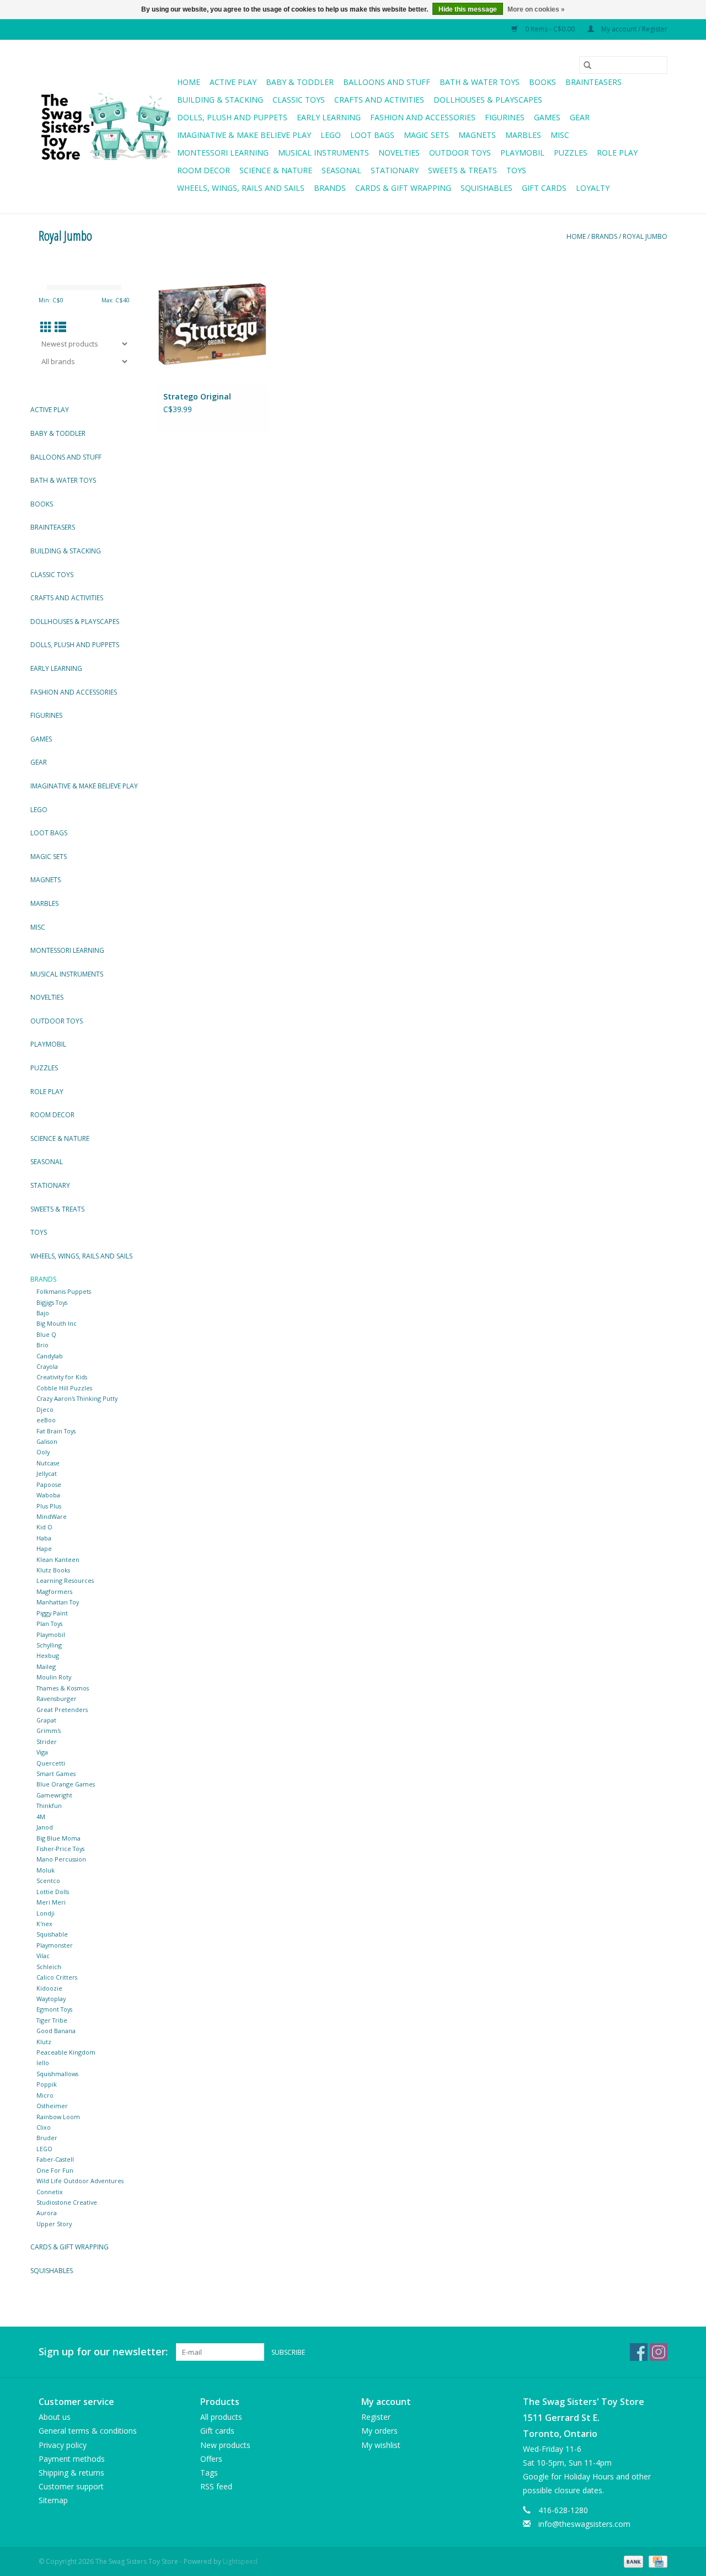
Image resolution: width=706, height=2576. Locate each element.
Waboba (48, 1495)
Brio (42, 1345)
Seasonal (341, 170)
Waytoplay (51, 1999)
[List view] (60, 327)
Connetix (50, 2192)
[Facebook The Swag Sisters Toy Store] (639, 2352)
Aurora (47, 2213)
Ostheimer (52, 2106)
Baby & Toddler (300, 82)
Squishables (486, 188)
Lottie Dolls (53, 1892)
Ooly (43, 1452)
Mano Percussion (61, 1859)
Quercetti (51, 1763)
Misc (560, 135)
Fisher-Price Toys (60, 1849)
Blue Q (46, 1334)
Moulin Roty (54, 1677)
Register (376, 2417)
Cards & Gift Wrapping (403, 188)
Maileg (46, 1666)
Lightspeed (240, 2561)
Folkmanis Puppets (64, 1291)
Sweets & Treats (462, 170)
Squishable (52, 1934)
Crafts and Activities (379, 100)
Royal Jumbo (645, 236)
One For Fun (55, 2170)
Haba (44, 1538)
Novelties (399, 153)
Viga (42, 1752)
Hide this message (468, 9)
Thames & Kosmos (63, 1688)
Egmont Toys (54, 2009)
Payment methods (72, 2459)
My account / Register (633, 29)
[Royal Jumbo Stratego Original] (212, 324)
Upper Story (54, 2224)
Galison (47, 1441)
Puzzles (571, 153)
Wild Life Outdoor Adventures (80, 2181)
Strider (47, 1742)
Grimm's (49, 1730)
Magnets (477, 135)
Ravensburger (57, 1698)
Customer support (71, 2486)
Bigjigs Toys (52, 1302)
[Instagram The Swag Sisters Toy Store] (659, 2352)
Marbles (523, 135)
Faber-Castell (55, 2159)
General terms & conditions (88, 2431)
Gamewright (54, 1795)
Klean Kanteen (58, 1559)
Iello (43, 2063)
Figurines (505, 117)
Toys (516, 170)
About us (55, 2417)
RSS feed (216, 2486)
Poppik (47, 2084)
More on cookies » (536, 9)
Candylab (50, 1356)
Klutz (44, 2042)
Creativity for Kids (62, 1377)
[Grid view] (46, 327)
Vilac (43, 1956)
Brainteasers (593, 82)
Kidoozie (49, 1988)
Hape (44, 1548)
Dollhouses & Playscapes (488, 100)
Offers (211, 2459)
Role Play (617, 153)
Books (542, 82)
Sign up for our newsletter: (103, 2352)
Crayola (47, 1366)
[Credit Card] (656, 2561)
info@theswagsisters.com (584, 2524)
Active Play (233, 82)
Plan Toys (49, 1623)
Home (189, 82)
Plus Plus (49, 1506)
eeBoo (46, 1420)
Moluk (46, 1870)
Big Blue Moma (58, 1838)
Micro (45, 2095)
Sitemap (53, 2500)
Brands (330, 188)
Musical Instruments (323, 153)
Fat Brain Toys (56, 1431)
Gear (580, 117)
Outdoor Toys (460, 153)
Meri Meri (51, 1902)
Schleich (49, 1967)
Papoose (49, 1484)
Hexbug (48, 1655)
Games (547, 117)
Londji (46, 1913)
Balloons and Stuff (387, 82)
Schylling (49, 1645)
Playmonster (55, 1945)
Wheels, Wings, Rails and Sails (241, 188)
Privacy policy (63, 2445)
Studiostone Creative (67, 2202)
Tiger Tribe (52, 2020)
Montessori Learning (223, 153)
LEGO (44, 2149)
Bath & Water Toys (480, 82)
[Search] (587, 65)
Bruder (47, 2138)
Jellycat (47, 1473)
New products (225, 2445)
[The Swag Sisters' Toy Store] (106, 127)
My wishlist (381, 2445)
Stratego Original (197, 396)
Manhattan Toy (58, 1602)
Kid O (44, 1527)
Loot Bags (372, 135)
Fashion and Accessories (423, 117)
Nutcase (48, 1463)
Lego (331, 135)
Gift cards (544, 188)
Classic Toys (299, 100)
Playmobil (522, 153)
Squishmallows (57, 2074)
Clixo (44, 2127)
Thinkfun (49, 1806)
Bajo (43, 1313)
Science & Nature (276, 170)
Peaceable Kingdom (66, 2052)
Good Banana (56, 2031)
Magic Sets (426, 135)
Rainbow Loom (58, 2117)
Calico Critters (57, 1977)
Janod (45, 1827)
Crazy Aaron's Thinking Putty (77, 1398)
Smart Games (56, 1774)
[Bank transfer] (632, 2561)
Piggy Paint (52, 1613)
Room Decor (204, 170)
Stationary (395, 170)
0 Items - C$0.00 (550, 29)
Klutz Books (53, 1570)
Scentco (48, 1881)
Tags (209, 2473)
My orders (379, 2431)
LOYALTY (593, 188)
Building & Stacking (220, 100)
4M (41, 1817)
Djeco (45, 1409)
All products (221, 2417)
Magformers (54, 1591)
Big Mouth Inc (57, 1323)
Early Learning (329, 117)
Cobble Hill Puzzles (64, 1388)
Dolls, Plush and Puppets (232, 117)
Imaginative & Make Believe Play (244, 135)
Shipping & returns (71, 2473)
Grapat (46, 1720)
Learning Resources (65, 1580)
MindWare (52, 1516)
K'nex (44, 1924)
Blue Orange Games (66, 1784)
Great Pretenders (62, 1710)
